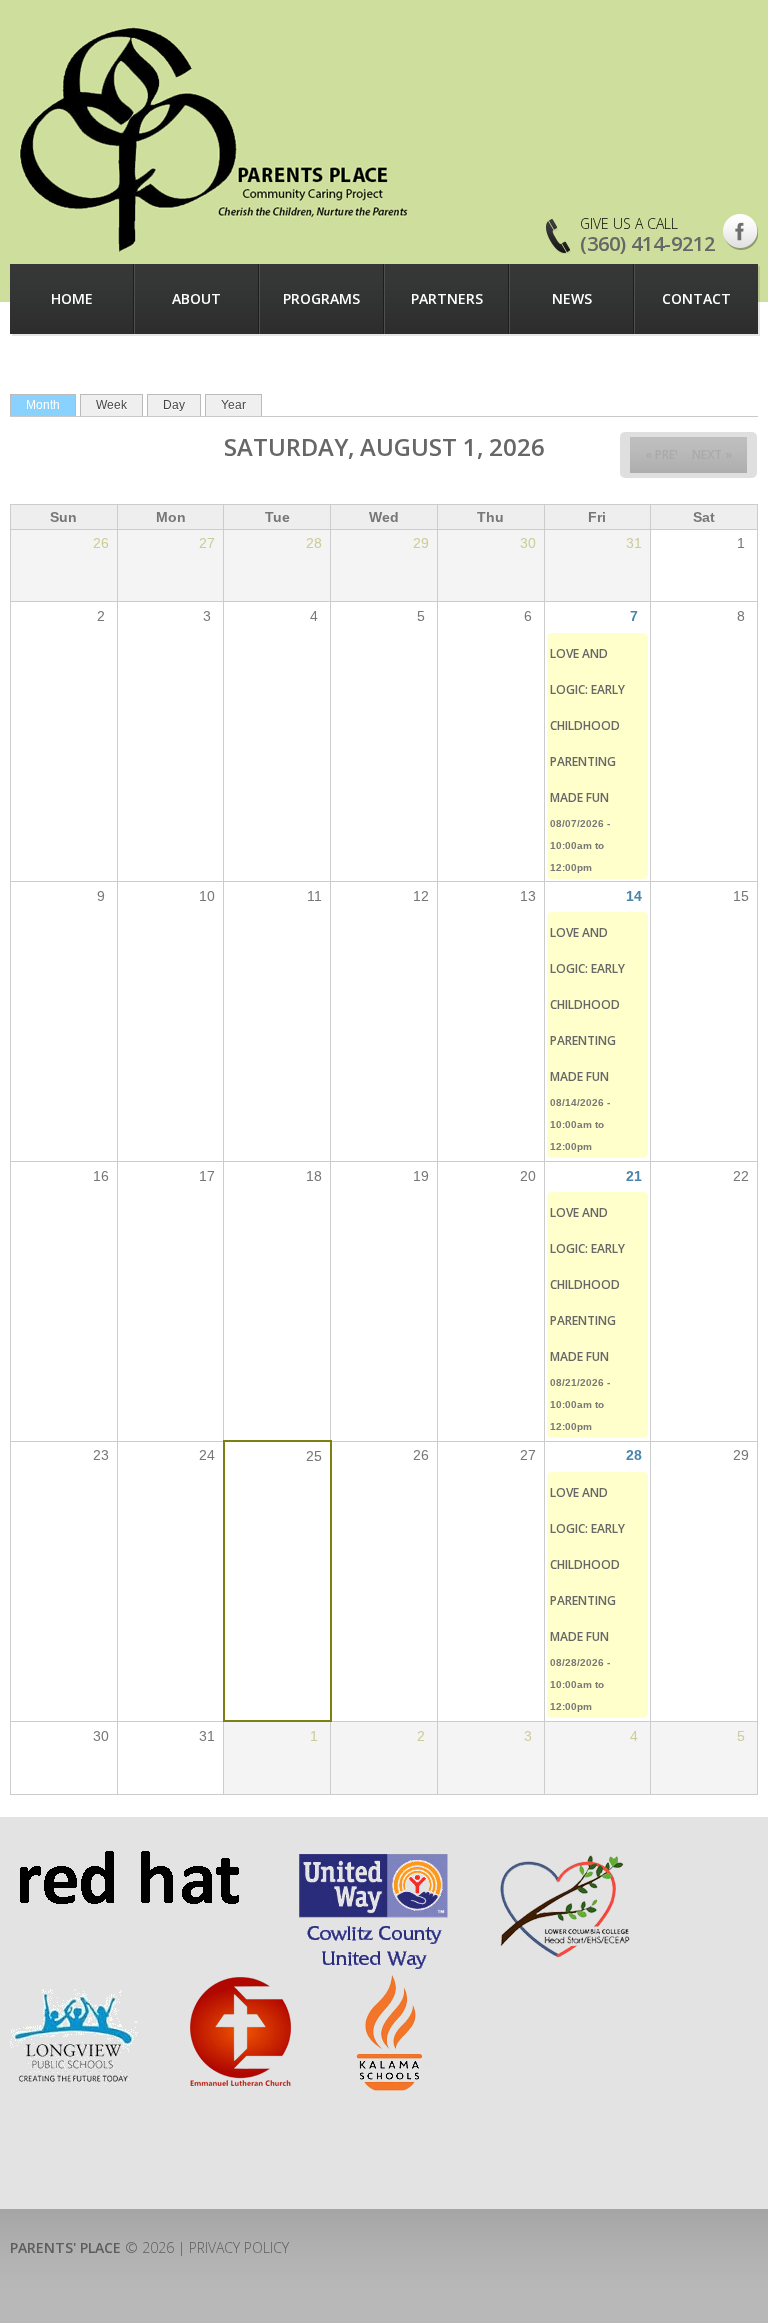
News (572, 298)
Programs (321, 298)
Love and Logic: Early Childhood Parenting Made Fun (587, 725)
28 (634, 1455)
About (196, 298)
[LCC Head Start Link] (563, 1859)
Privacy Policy (239, 2247)
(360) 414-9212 (647, 243)
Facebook (740, 232)
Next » (712, 454)
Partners (447, 298)
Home (72, 298)
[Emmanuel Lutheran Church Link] (239, 1984)
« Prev (663, 454)
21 (634, 1176)
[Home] (216, 139)
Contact (696, 298)
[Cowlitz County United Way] (373, 1859)
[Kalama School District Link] (391, 1984)
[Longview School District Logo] (74, 1984)
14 (634, 896)
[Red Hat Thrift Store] (128, 1859)
